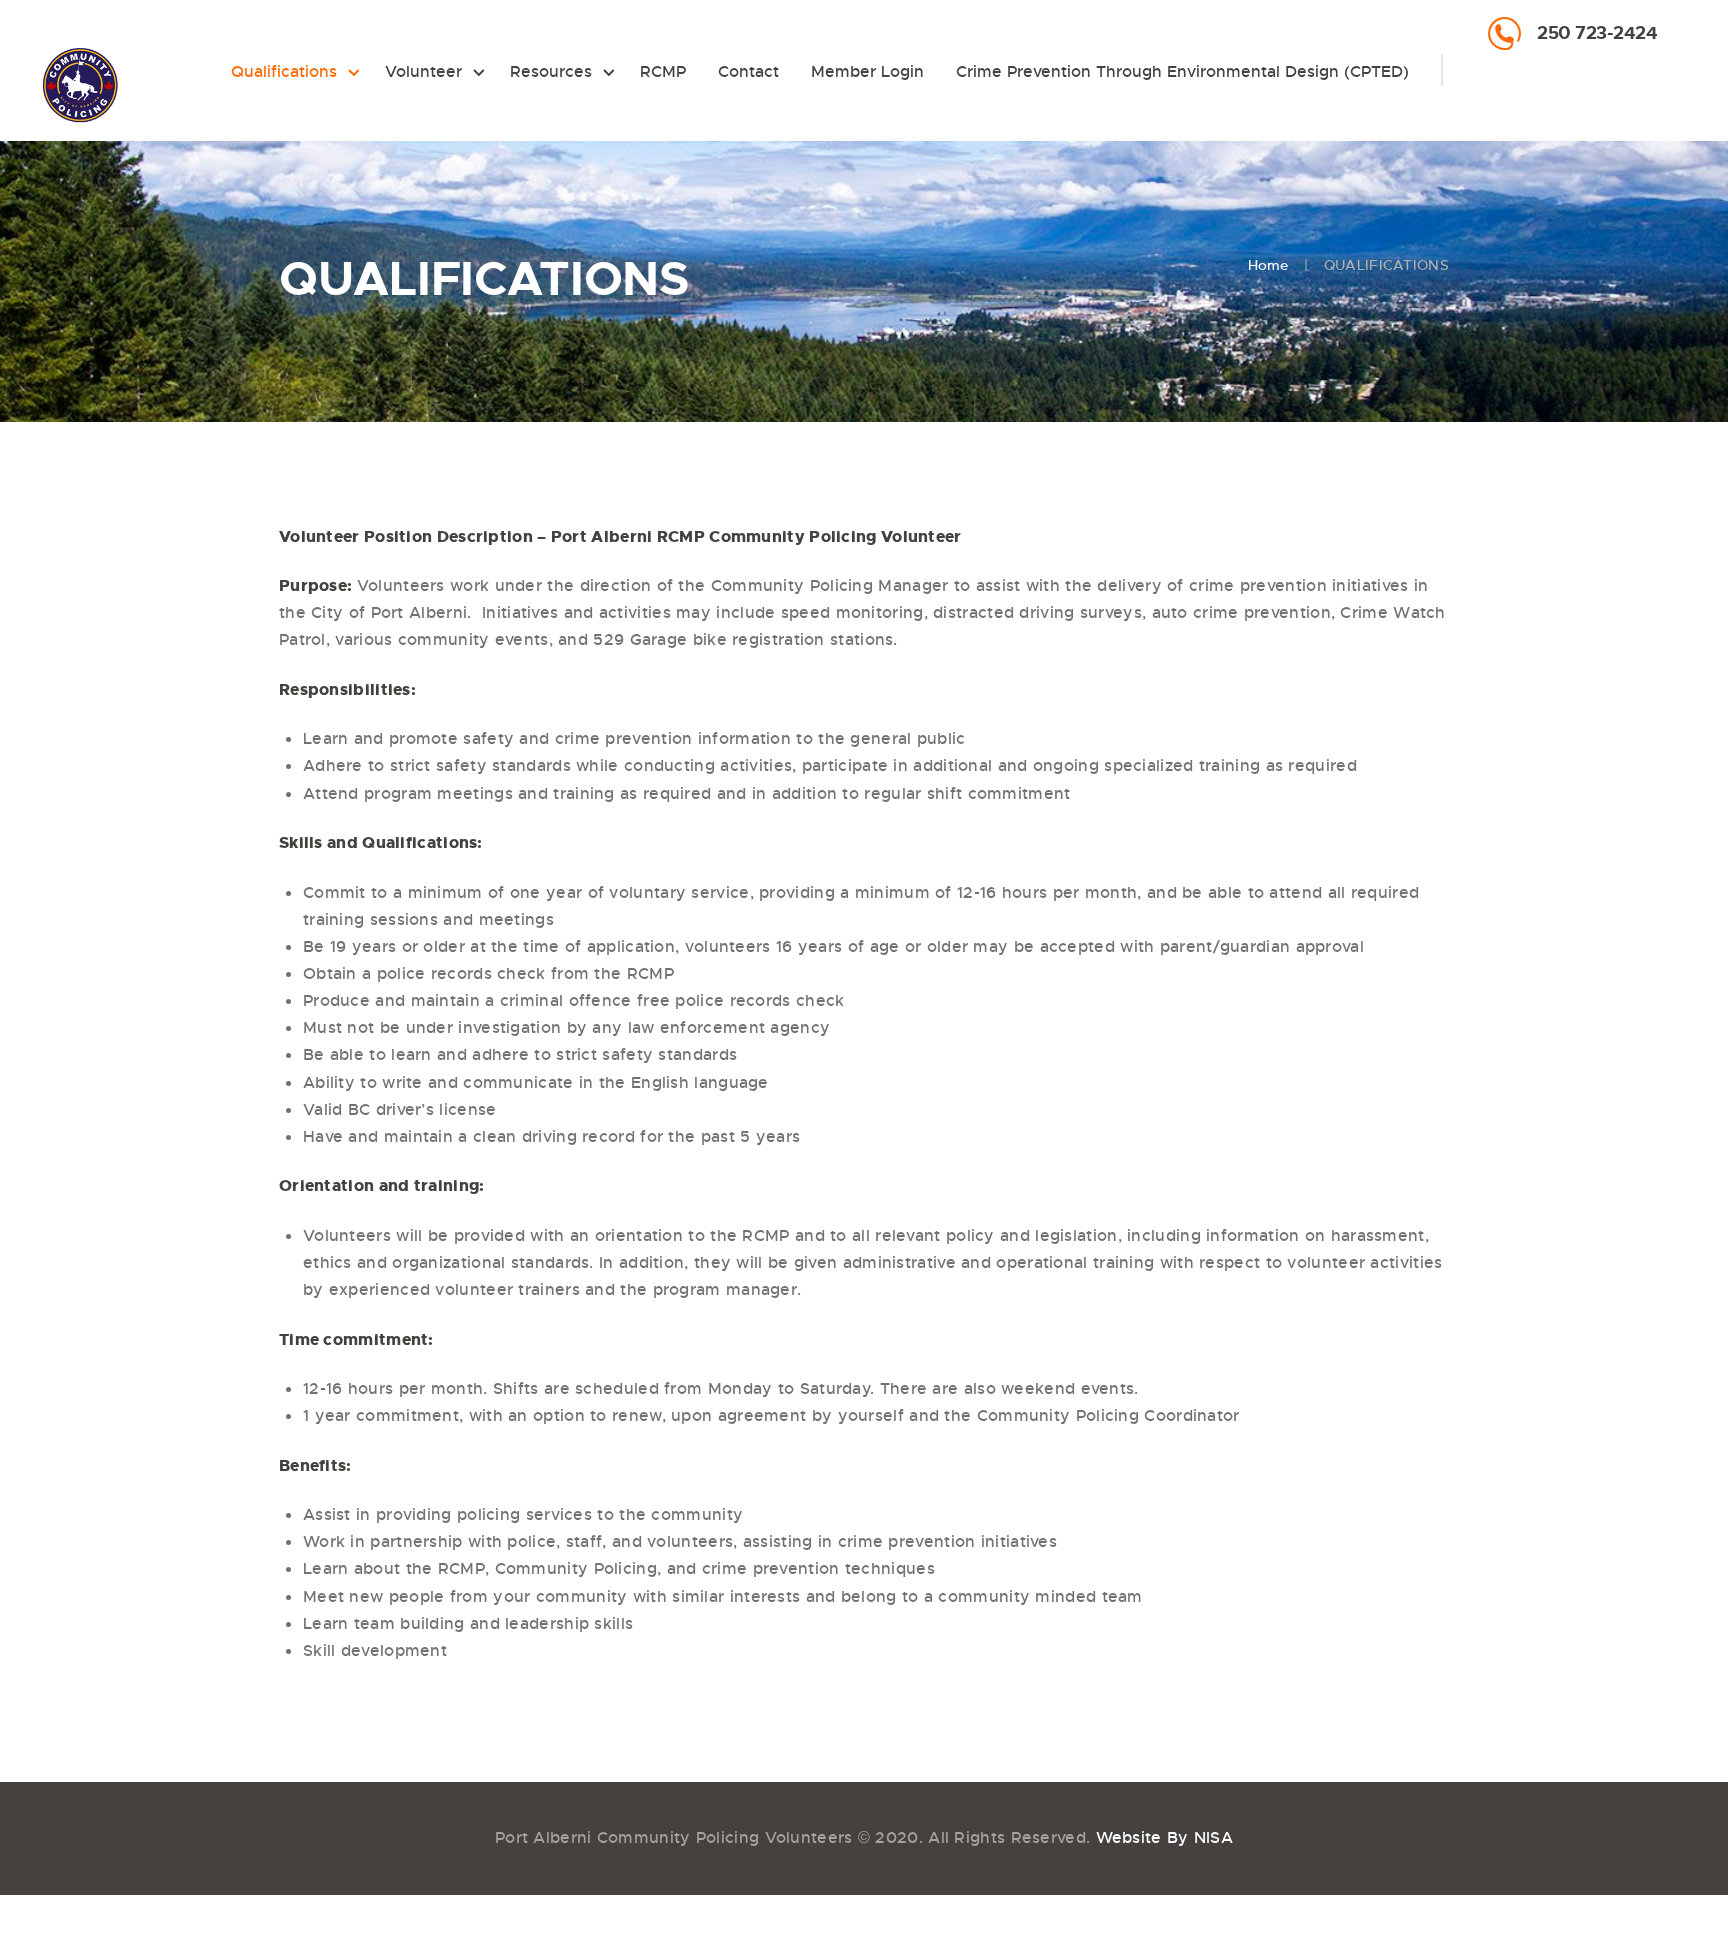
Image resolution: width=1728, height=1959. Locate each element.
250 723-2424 (1597, 33)
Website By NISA (1165, 1837)
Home (1268, 265)
